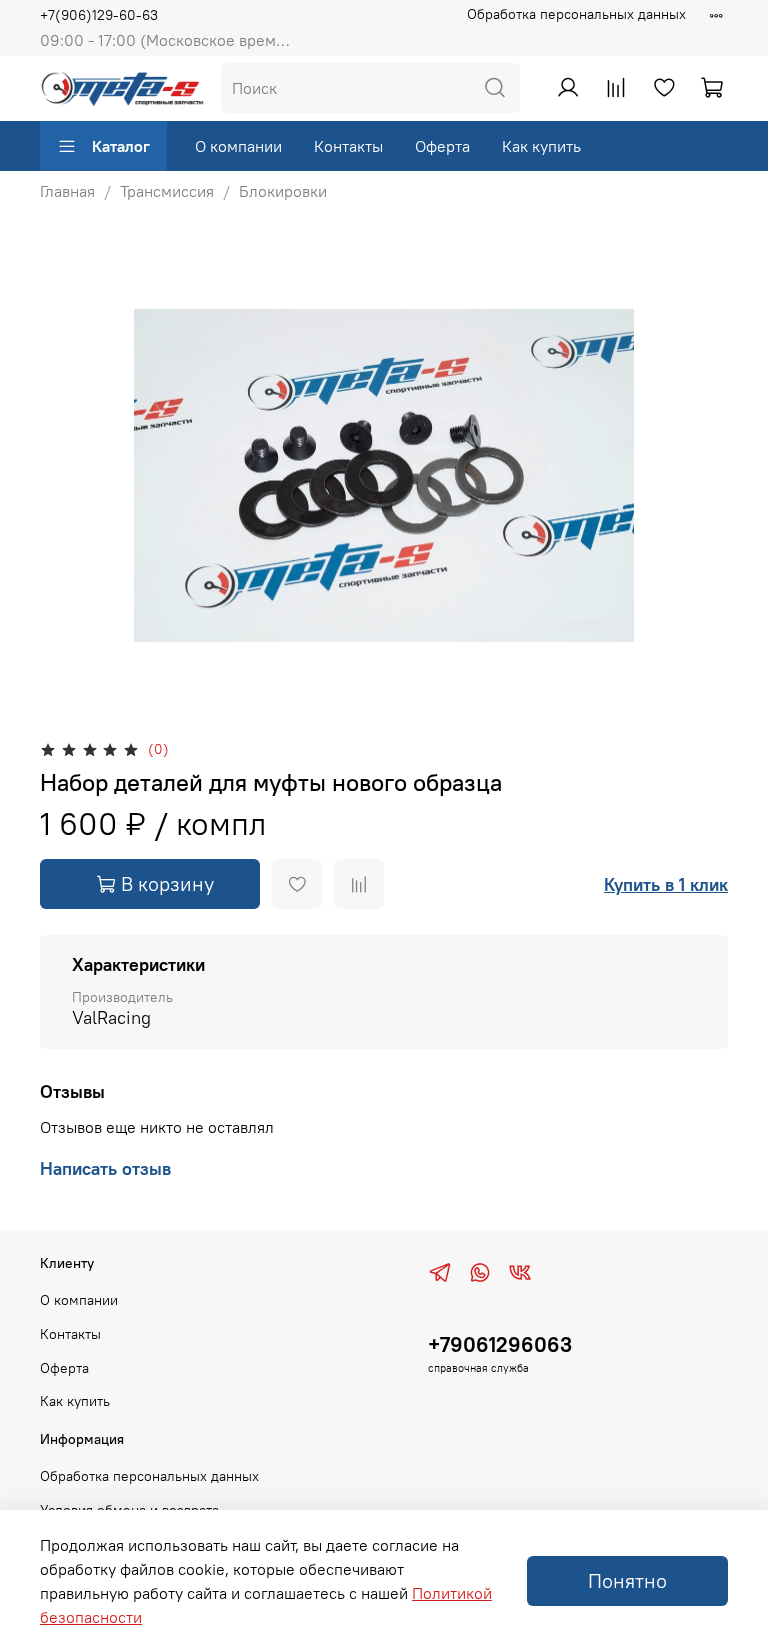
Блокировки (283, 191)
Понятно (627, 1580)
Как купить (541, 146)
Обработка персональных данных (576, 14)
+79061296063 (500, 1344)
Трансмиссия (167, 191)
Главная (67, 191)
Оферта (442, 146)
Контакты (348, 146)
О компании (238, 146)
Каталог (121, 146)
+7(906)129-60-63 (99, 15)
